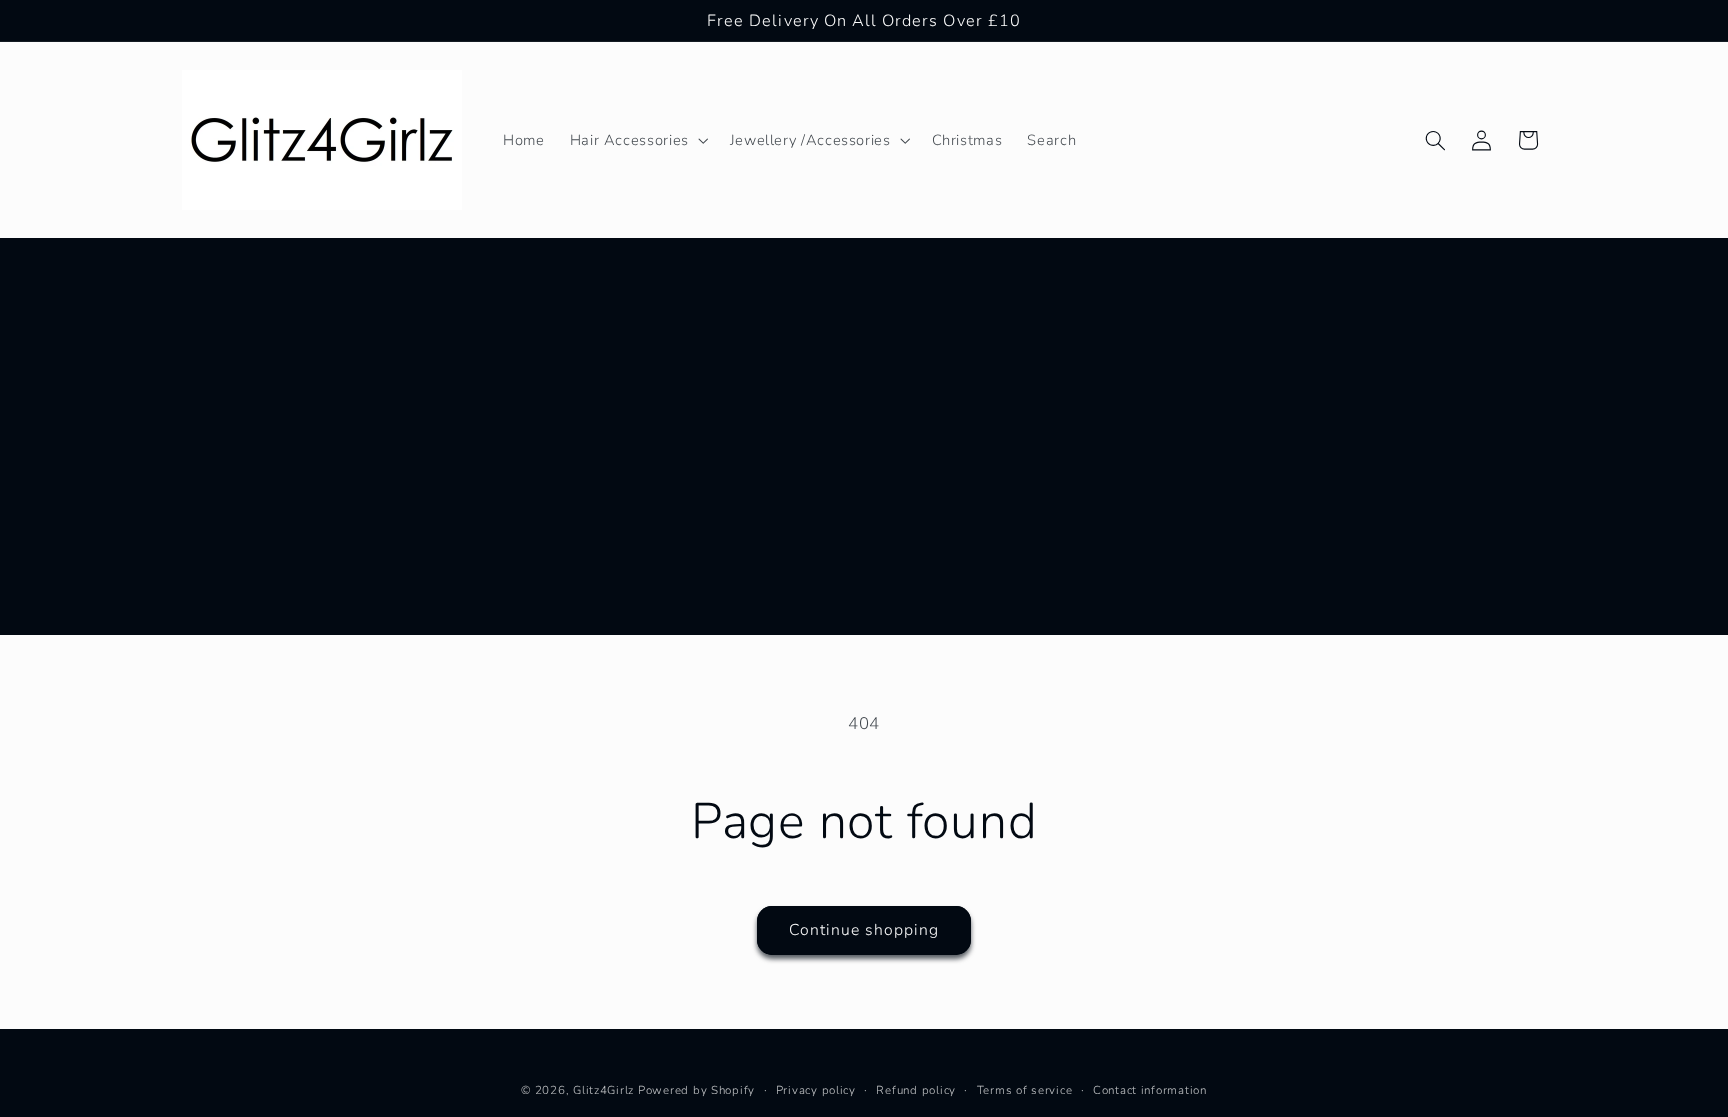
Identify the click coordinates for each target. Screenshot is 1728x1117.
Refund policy (916, 1090)
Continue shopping (864, 930)
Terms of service (1025, 1090)
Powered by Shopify (696, 1090)
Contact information (1150, 1090)
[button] (637, 140)
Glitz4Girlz (603, 1090)
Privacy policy (816, 1090)
